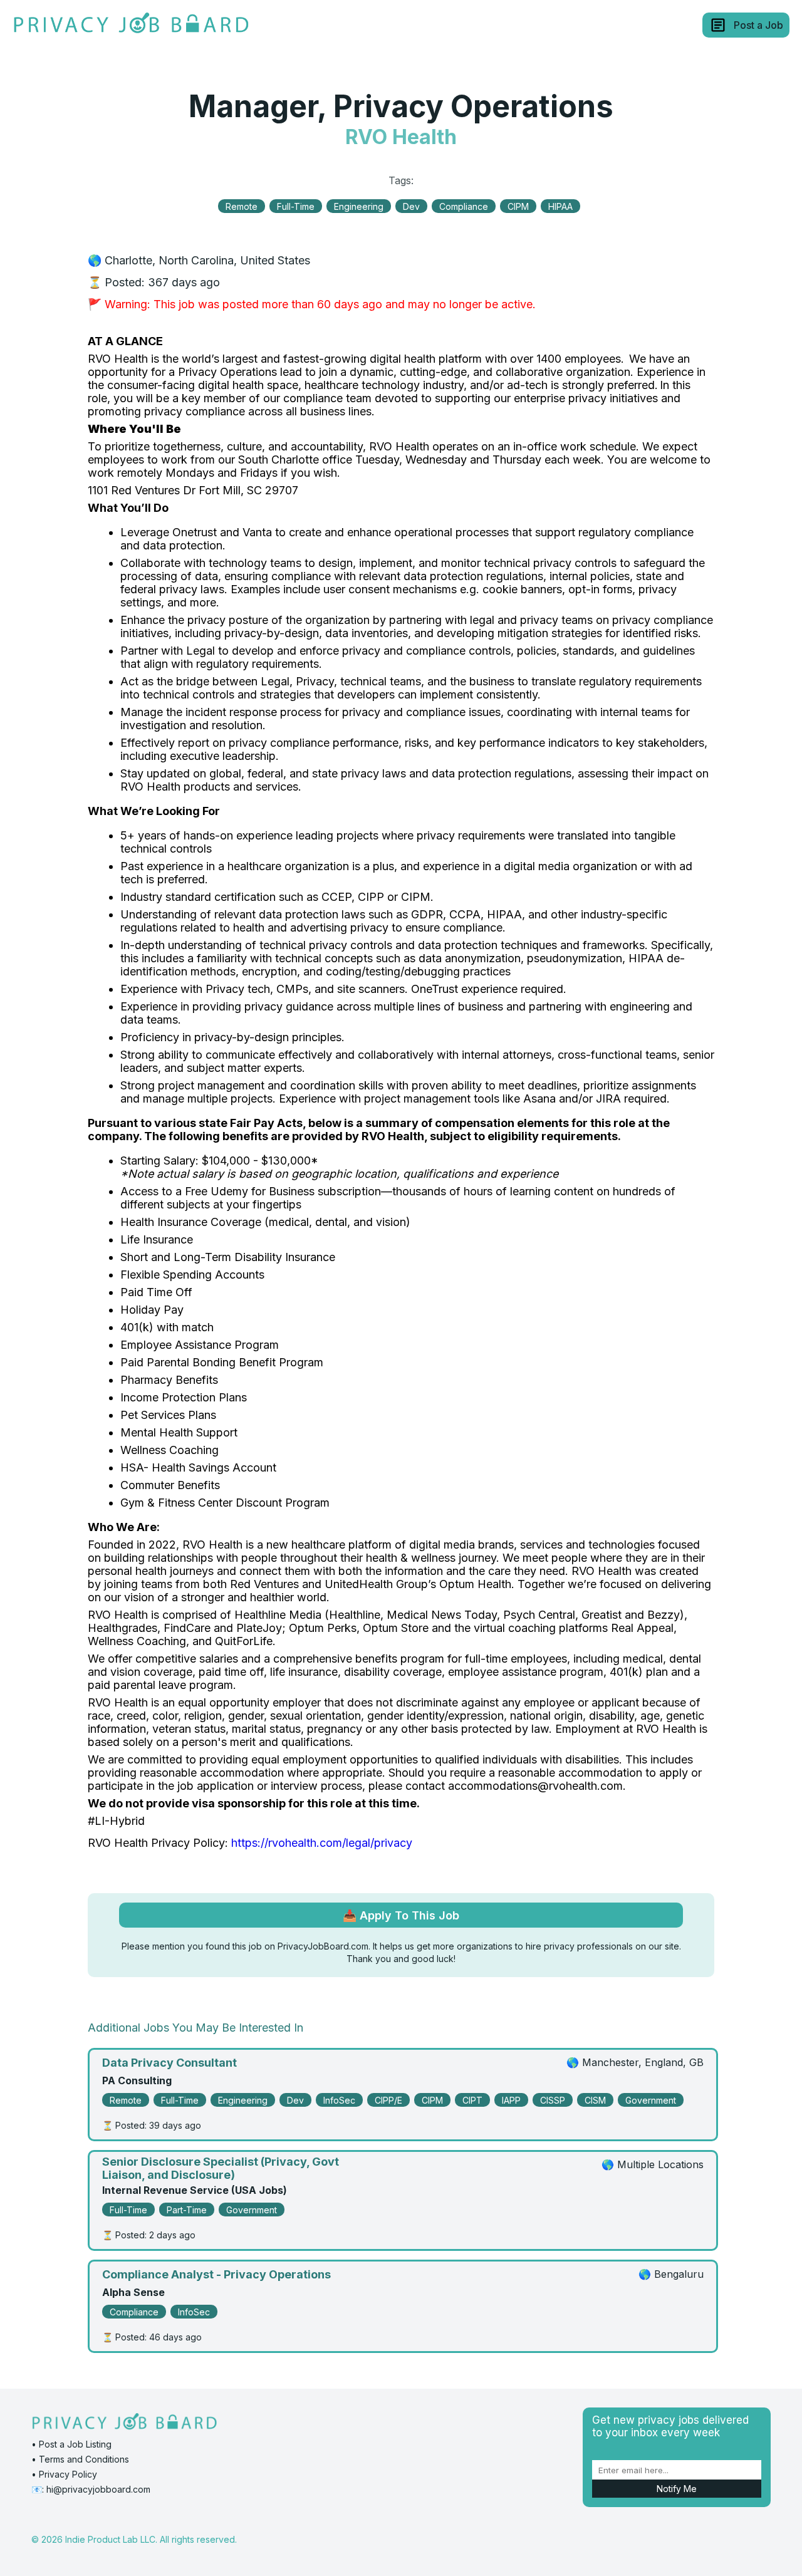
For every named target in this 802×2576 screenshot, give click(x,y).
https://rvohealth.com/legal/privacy (322, 1843)
